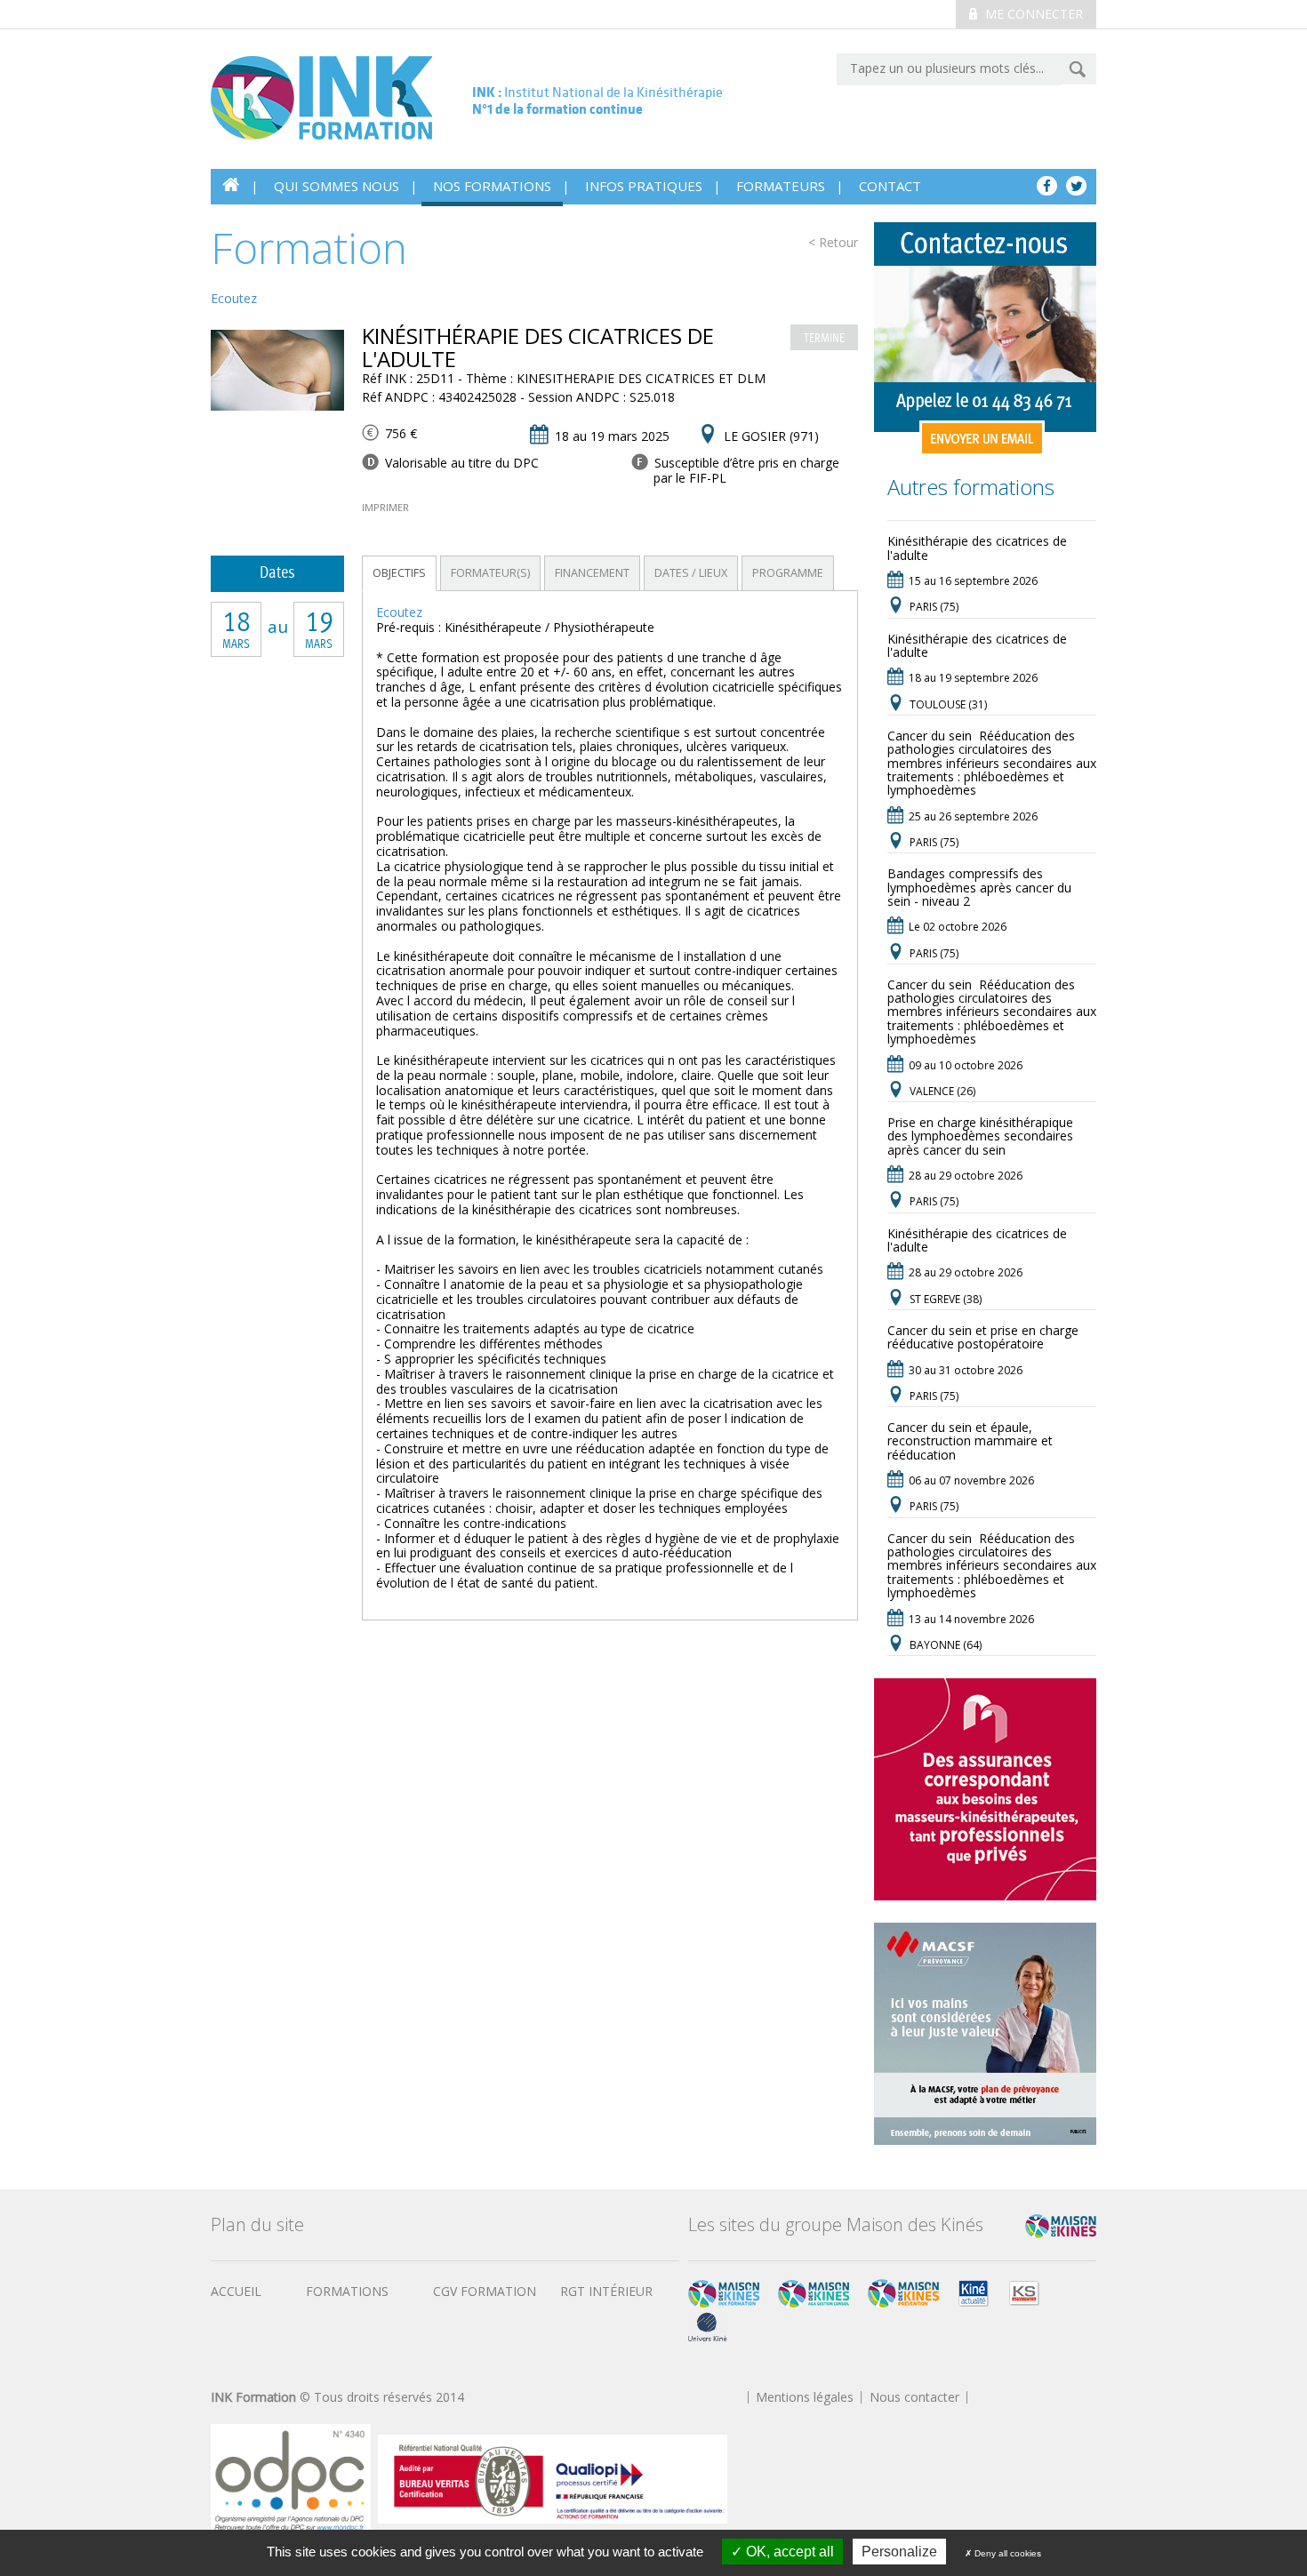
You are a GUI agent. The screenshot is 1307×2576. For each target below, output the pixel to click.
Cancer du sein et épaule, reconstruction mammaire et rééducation (970, 1441)
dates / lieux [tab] (691, 573)
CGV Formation (485, 2291)
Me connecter (1032, 14)
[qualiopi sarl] (553, 2478)
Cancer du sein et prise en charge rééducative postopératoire (983, 1337)
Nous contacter (914, 2397)
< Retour (833, 243)
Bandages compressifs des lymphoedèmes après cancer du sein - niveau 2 (979, 887)
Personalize (899, 2552)
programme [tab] (788, 573)
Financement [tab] (592, 573)
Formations (347, 2291)
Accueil (236, 2291)
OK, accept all (788, 2552)
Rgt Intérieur (606, 2291)
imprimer (385, 507)
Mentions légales (805, 2397)
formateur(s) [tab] (490, 573)
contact (890, 186)
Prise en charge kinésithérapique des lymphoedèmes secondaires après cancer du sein (980, 1136)
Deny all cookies (1006, 2553)
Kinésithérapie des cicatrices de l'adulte (977, 548)
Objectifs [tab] (399, 573)
